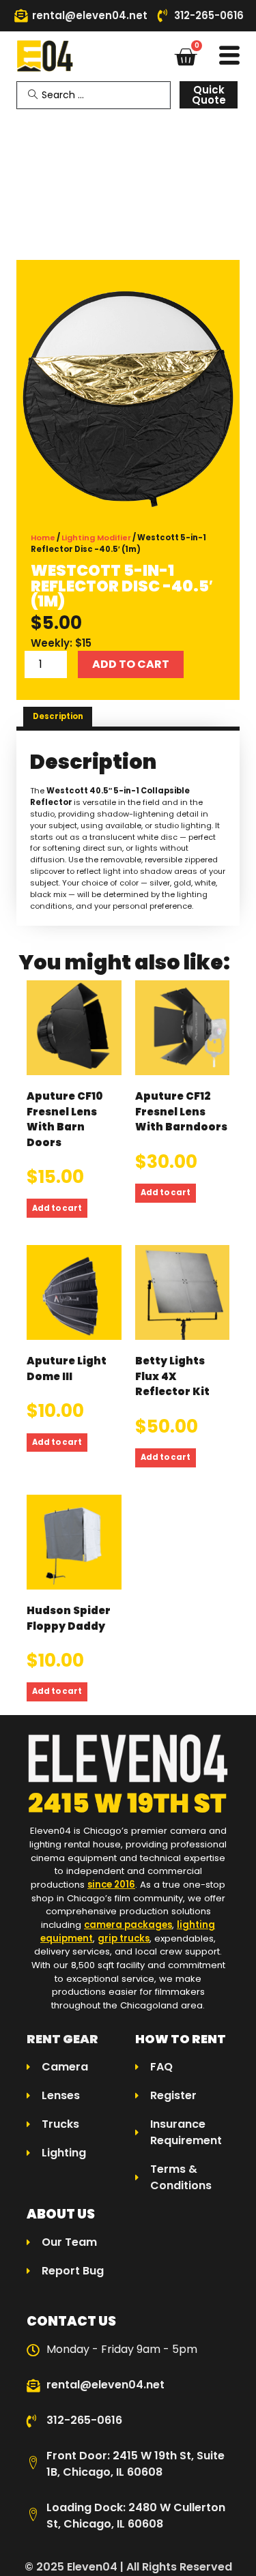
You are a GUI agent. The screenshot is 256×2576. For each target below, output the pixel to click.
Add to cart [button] (57, 1208)
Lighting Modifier (96, 538)
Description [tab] (58, 716)
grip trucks (124, 1938)
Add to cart (131, 664)
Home (43, 538)
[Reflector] (128, 399)
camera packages (128, 1925)
